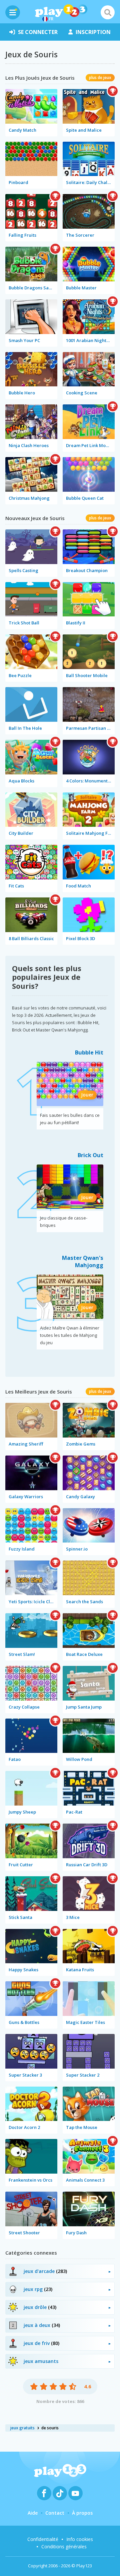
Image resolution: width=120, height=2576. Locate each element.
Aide (33, 2513)
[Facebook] (44, 2493)
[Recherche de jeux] (108, 12)
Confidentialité (43, 2539)
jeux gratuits (22, 2428)
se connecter (38, 32)
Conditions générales (64, 2546)
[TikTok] (60, 2493)
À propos (82, 2513)
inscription (93, 32)
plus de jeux (100, 78)
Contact (55, 2513)
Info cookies (80, 2539)
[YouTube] (75, 2493)
